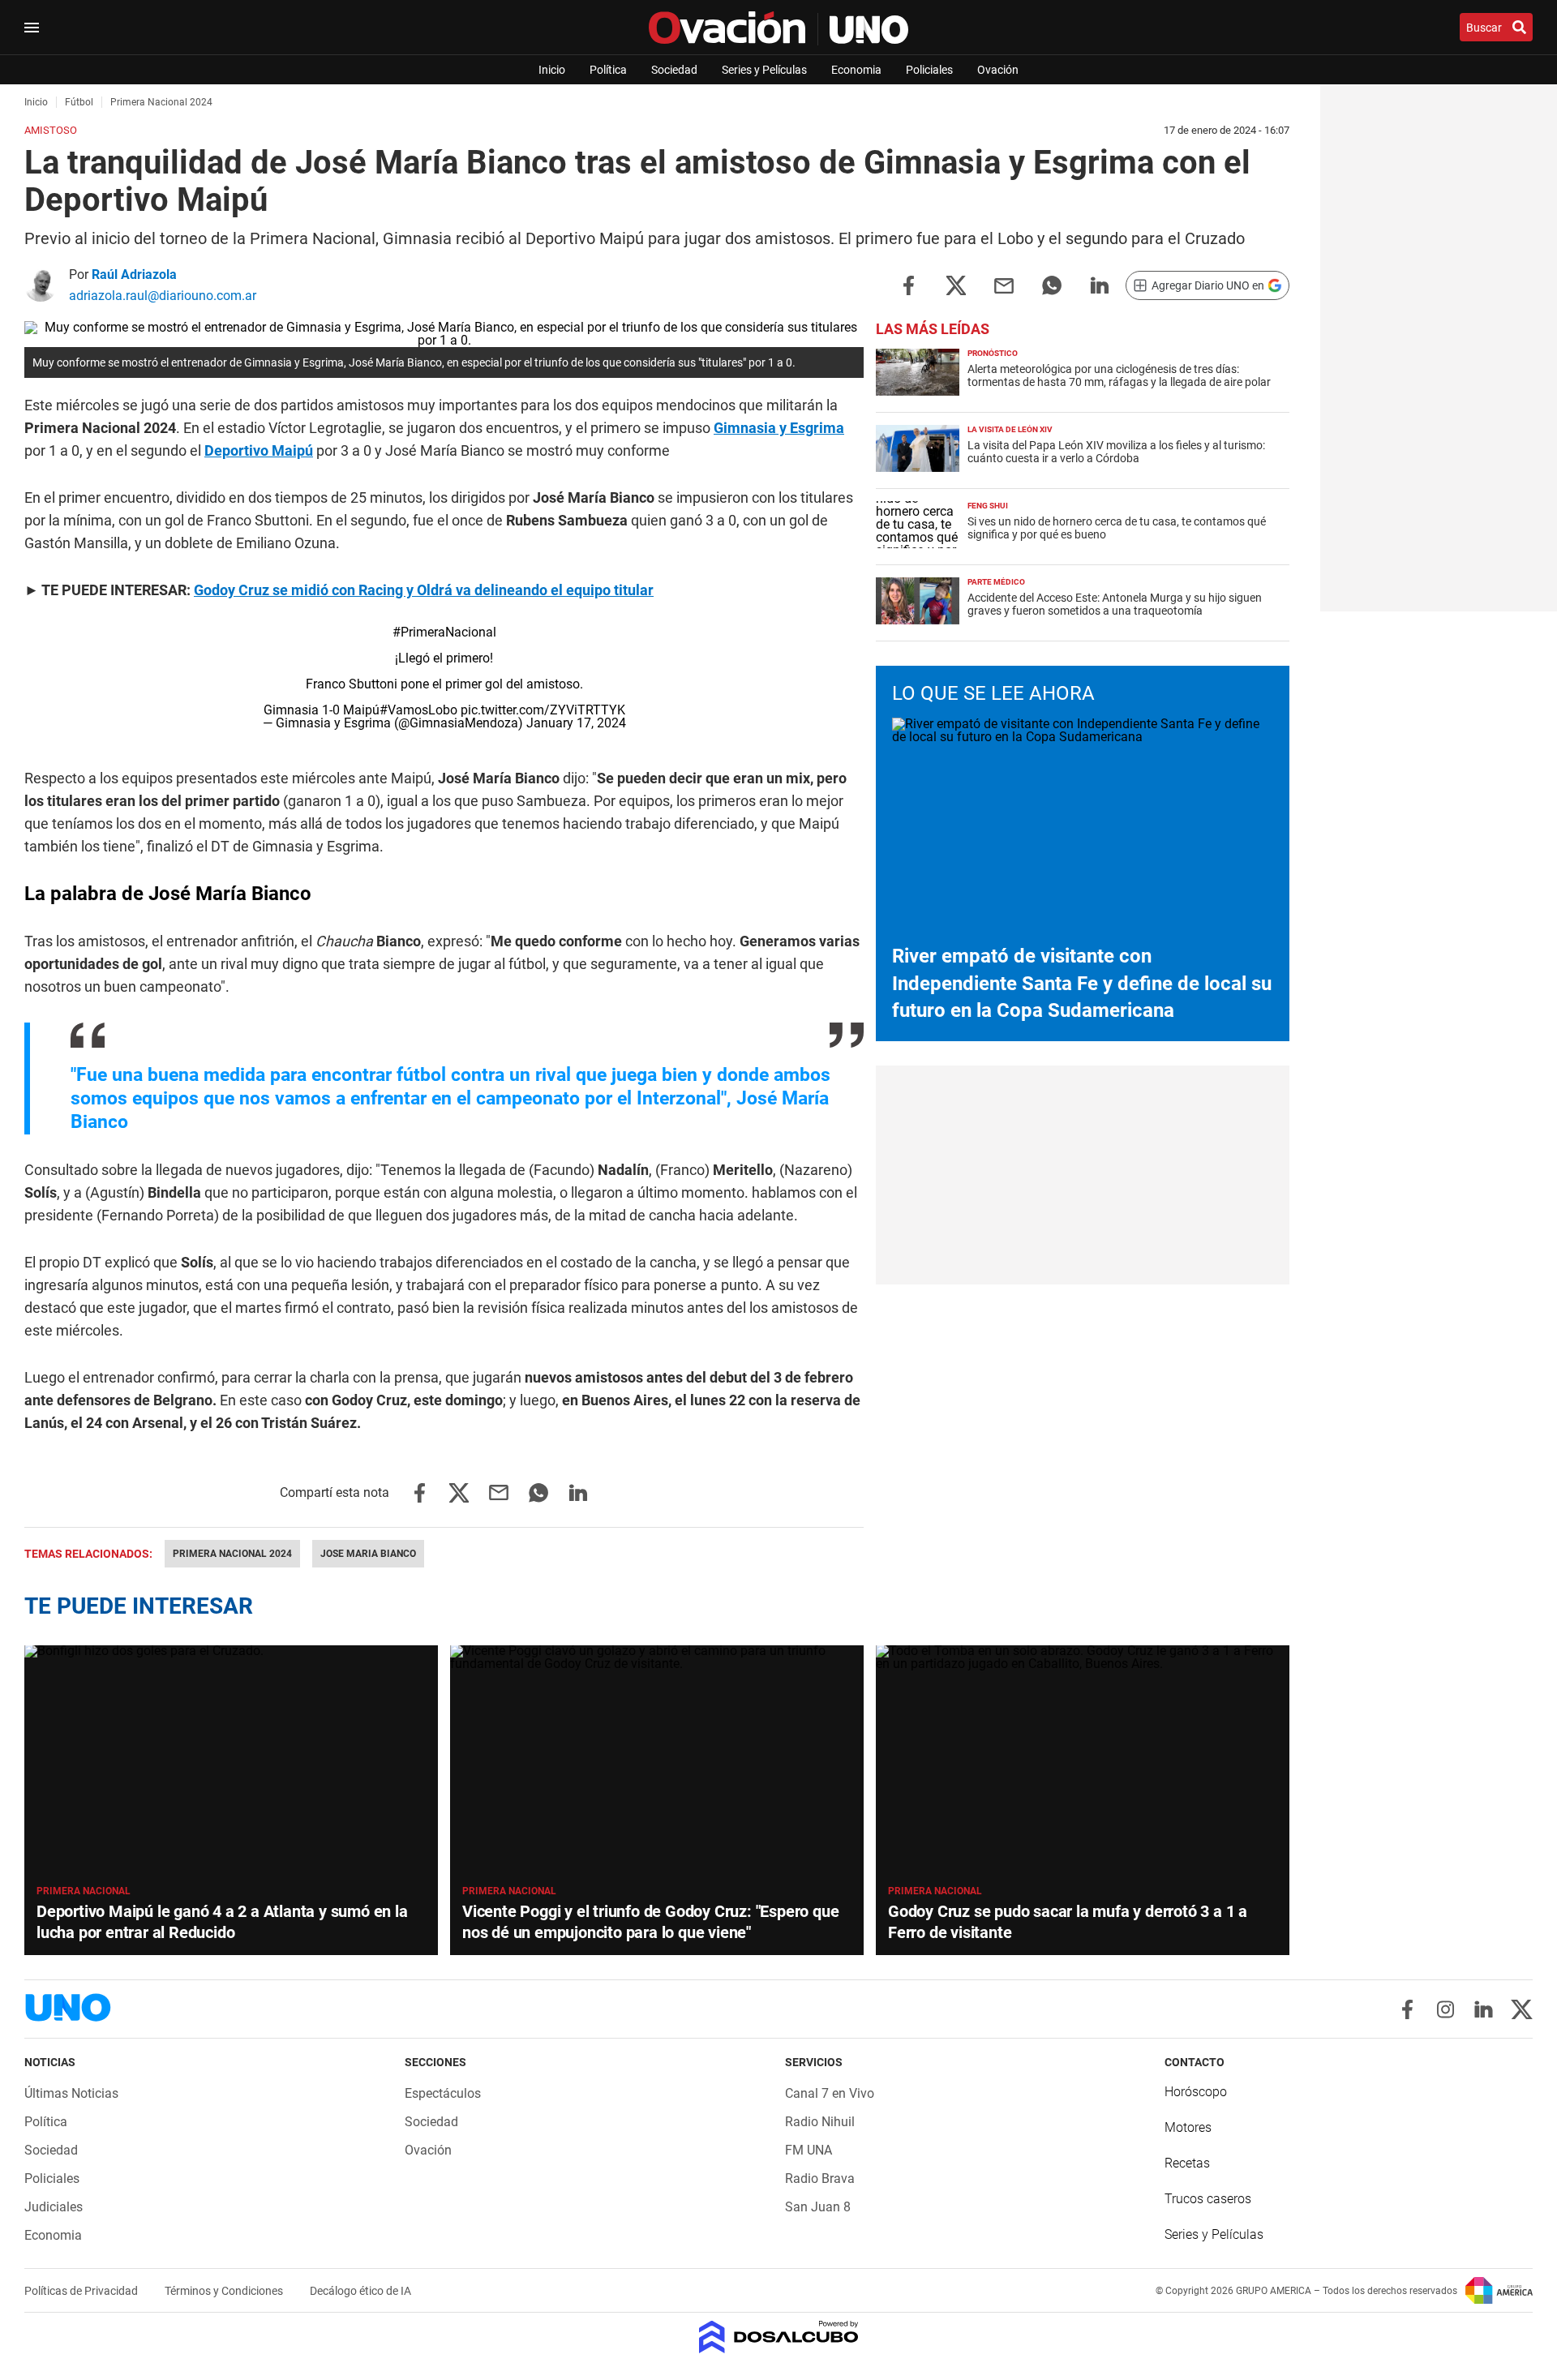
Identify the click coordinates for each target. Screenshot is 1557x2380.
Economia (856, 70)
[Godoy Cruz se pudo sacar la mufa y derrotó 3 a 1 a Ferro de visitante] (1083, 1762)
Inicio (552, 70)
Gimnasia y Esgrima (779, 428)
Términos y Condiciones (225, 2291)
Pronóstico (993, 353)
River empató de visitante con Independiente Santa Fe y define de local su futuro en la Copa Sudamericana (1082, 983)
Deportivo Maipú (259, 450)
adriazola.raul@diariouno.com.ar (163, 296)
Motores (1188, 2127)
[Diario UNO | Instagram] (1445, 2009)
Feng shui (988, 506)
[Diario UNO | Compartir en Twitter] (956, 284)
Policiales (929, 70)
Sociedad (674, 70)
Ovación (998, 70)
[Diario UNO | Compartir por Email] (1004, 284)
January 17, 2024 (576, 723)
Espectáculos (443, 2093)
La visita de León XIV (1010, 429)
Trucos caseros (1208, 2199)
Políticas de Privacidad (82, 2291)
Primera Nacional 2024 (232, 1554)
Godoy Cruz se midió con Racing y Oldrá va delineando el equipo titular (424, 590)
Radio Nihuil (820, 2122)
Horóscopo (1196, 2092)
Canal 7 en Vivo (830, 2093)
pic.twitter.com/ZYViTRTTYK (543, 710)
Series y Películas (764, 70)
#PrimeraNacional (444, 632)
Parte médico (996, 582)
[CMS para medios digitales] (779, 2338)
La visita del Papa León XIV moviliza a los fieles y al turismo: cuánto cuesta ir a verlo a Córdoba (1116, 452)
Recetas (1187, 2163)
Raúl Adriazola (134, 274)
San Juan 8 (818, 2207)
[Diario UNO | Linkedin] (1484, 2009)
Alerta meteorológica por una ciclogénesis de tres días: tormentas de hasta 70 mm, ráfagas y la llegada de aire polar (1119, 375)
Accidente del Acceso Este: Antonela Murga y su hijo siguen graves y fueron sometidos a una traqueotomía (1115, 604)
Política (608, 70)
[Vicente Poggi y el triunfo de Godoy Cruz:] (657, 1762)
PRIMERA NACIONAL (509, 1891)
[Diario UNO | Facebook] (1407, 2009)
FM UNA (809, 2150)
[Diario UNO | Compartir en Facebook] (908, 284)
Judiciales (54, 2207)
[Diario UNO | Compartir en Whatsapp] (1052, 284)
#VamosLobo (418, 710)
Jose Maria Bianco (368, 1554)
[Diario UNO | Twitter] (1522, 2009)
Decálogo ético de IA (360, 2291)
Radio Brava (820, 2178)
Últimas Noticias (71, 2093)
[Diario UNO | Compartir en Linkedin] (1100, 284)
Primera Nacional (84, 1891)
